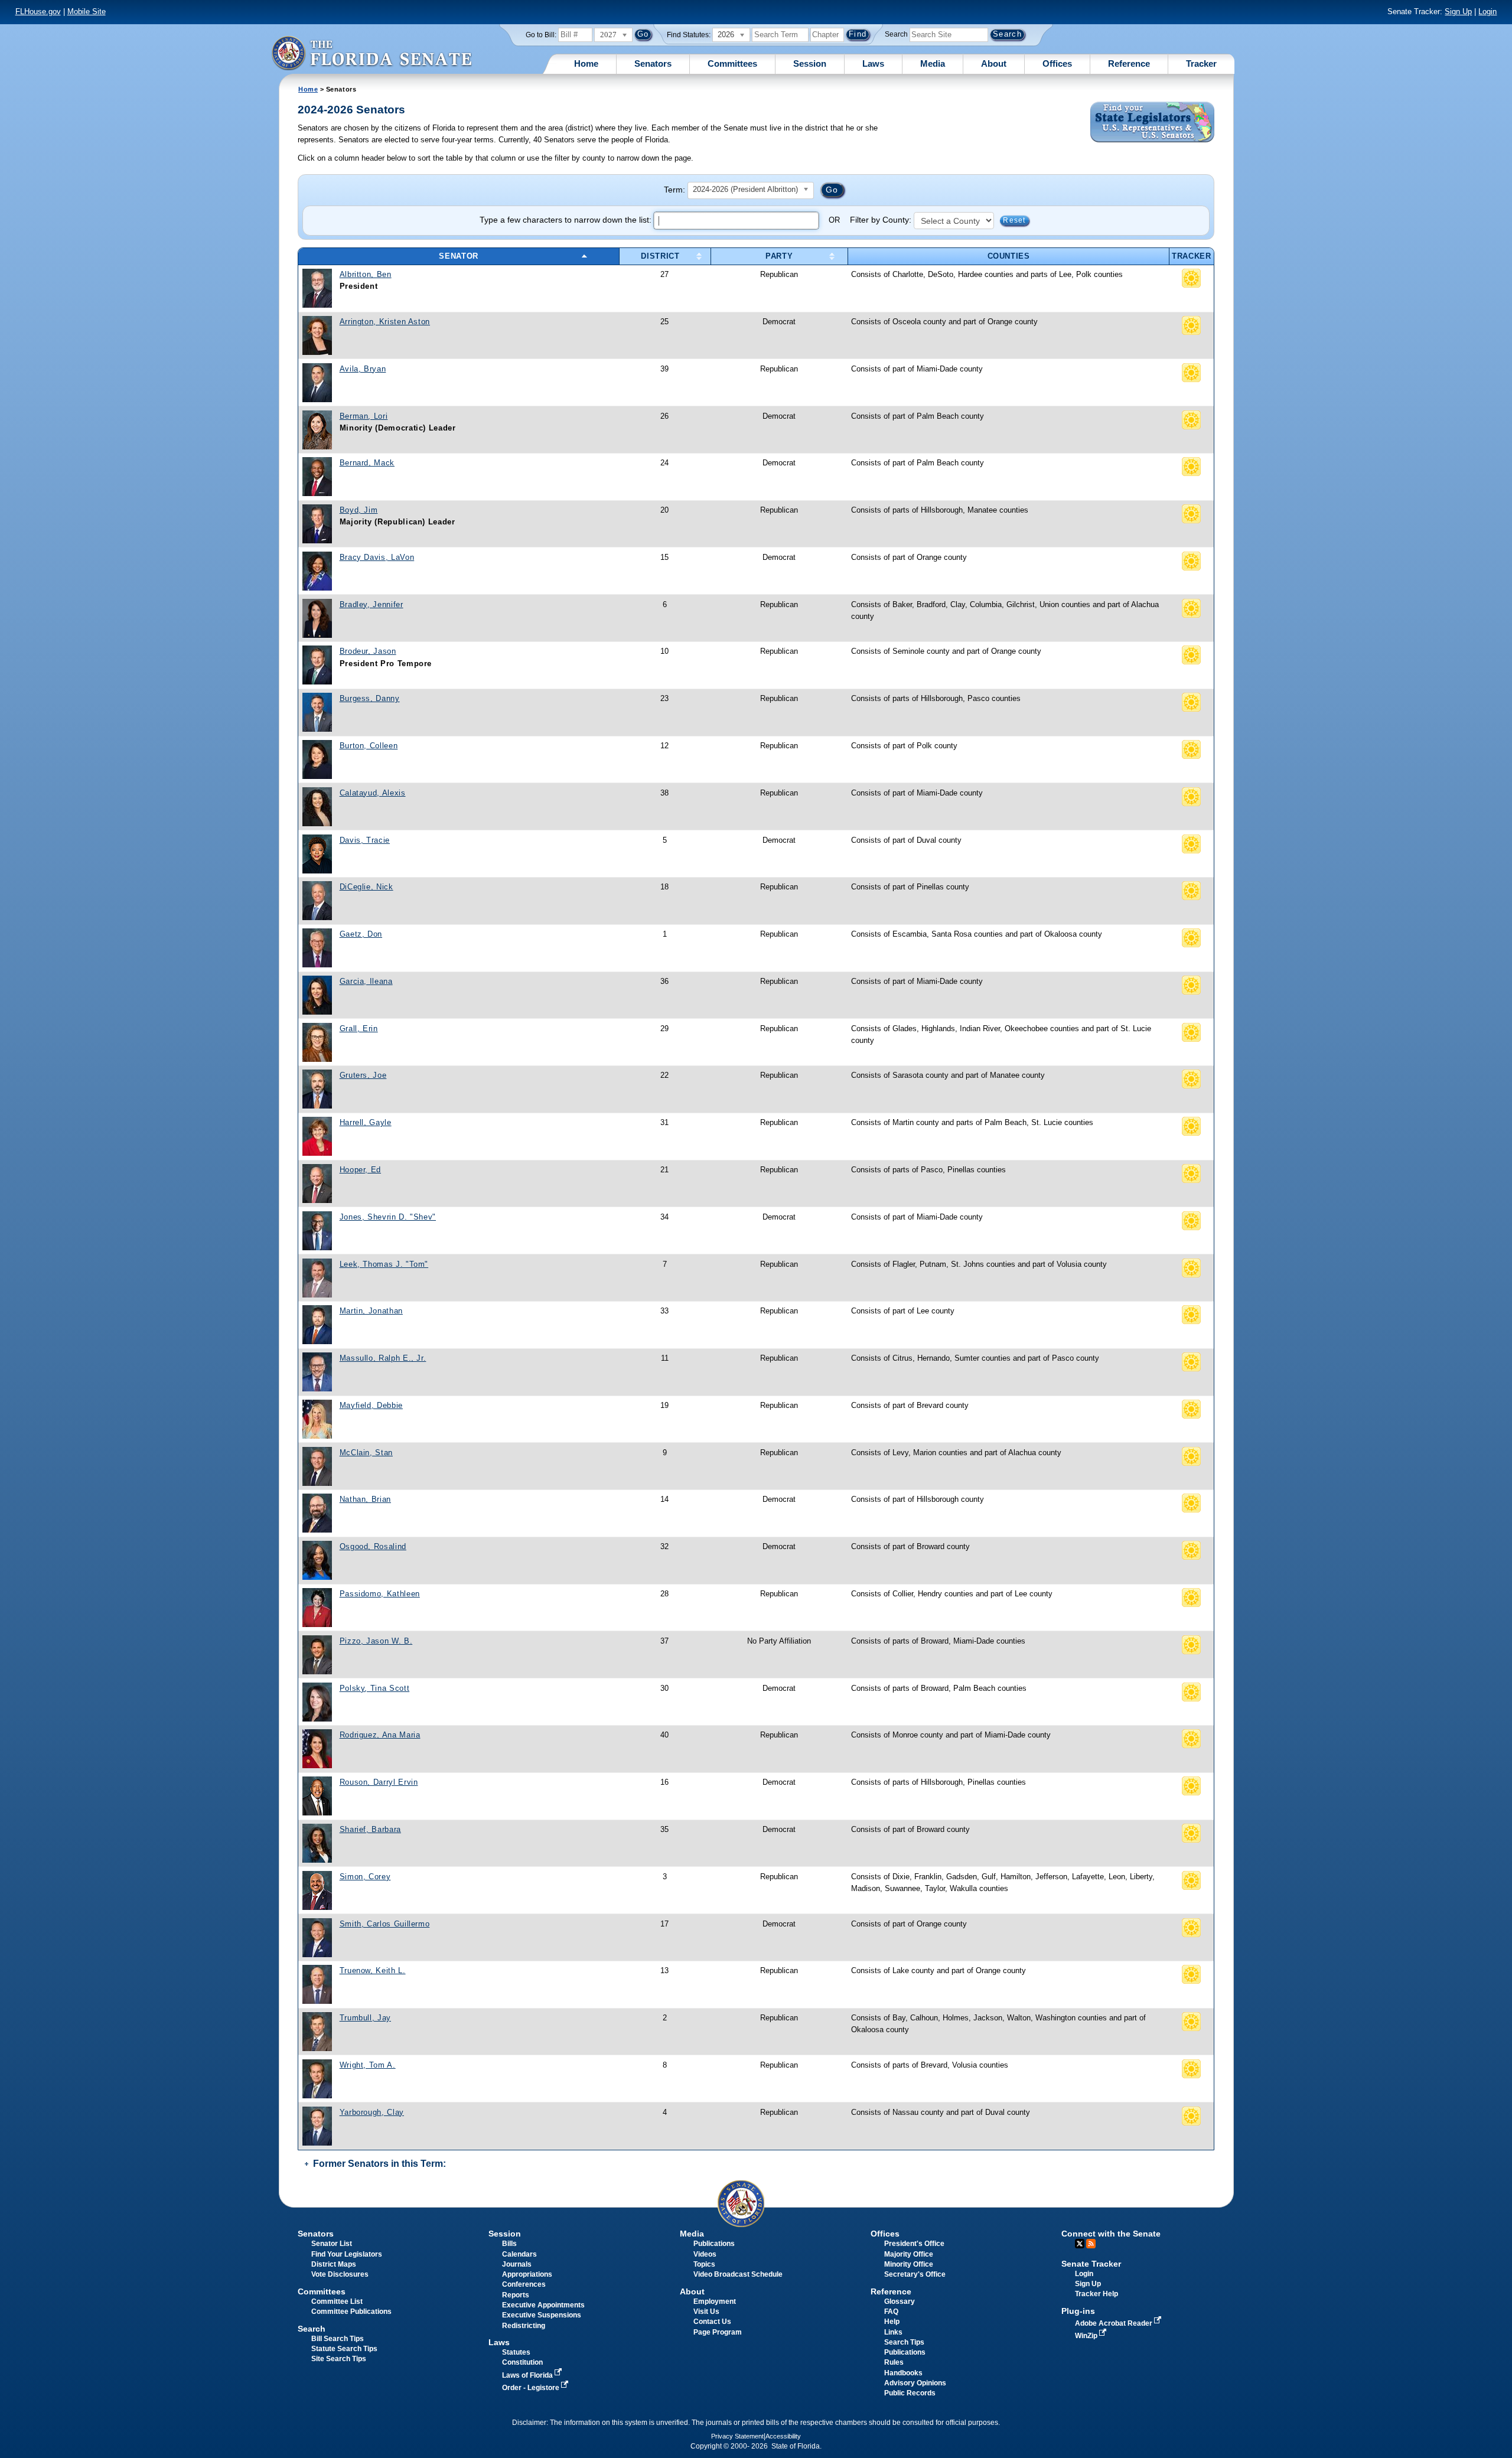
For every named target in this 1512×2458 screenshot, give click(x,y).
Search (896, 34)
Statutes (516, 2352)
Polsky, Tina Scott (375, 1688)
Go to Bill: (541, 35)
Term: (674, 190)
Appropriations (527, 2274)
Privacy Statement (737, 2436)
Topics (704, 2264)
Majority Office (909, 2254)
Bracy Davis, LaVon (377, 557)
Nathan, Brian (365, 1499)
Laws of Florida (528, 2375)
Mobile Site (87, 12)
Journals (517, 2264)
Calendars (519, 2254)
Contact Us (712, 2322)
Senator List (332, 2244)
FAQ (891, 2312)
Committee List (337, 2301)
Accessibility (783, 2436)
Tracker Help (1096, 2294)
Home (586, 63)
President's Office (914, 2244)
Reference (1129, 63)
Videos (705, 2254)
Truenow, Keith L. (373, 1970)
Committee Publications (351, 2312)
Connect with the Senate (1111, 2234)
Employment (715, 2301)
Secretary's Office (915, 2274)
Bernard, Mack (367, 463)
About (994, 63)
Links (893, 2332)
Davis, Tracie (365, 840)
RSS (1091, 2244)
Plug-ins (1078, 2311)
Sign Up (1458, 12)
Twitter (1080, 2244)
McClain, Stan (366, 1453)
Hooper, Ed (360, 1170)
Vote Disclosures (340, 2274)
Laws (873, 63)
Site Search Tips (339, 2359)
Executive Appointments (543, 2305)
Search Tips (904, 2342)
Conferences (524, 2284)
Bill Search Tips (338, 2339)
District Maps (334, 2264)
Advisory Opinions (915, 2383)
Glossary (900, 2301)
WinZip (1087, 2336)
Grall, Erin (359, 1028)
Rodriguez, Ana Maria (380, 1735)
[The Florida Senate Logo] (372, 53)
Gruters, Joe (363, 1075)
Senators (653, 63)
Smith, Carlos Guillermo (385, 1924)
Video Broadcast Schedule (738, 2274)
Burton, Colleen (369, 746)
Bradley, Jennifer (372, 604)
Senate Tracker (1091, 2264)
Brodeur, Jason (368, 651)
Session (810, 63)
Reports (516, 2295)
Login (1487, 12)
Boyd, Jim (359, 510)
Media (933, 63)
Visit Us (706, 2312)
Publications (714, 2244)
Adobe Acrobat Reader (1115, 2323)
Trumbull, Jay (365, 2018)
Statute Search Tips (344, 2349)
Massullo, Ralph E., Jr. (383, 1358)
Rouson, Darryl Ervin (379, 1782)
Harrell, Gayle (366, 1122)
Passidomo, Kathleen (380, 1594)
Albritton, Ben (366, 274)
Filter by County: (882, 220)
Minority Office (909, 2264)
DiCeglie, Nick (366, 887)
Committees (732, 63)
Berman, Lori (364, 416)
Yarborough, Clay (372, 2112)
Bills (509, 2244)
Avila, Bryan (363, 369)
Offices (1057, 63)
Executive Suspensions (542, 2315)
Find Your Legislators (347, 2254)
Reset (1014, 220)
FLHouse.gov (38, 12)
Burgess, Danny (370, 698)
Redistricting (524, 2326)
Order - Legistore (532, 2388)
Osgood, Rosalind (373, 1546)
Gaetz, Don (361, 934)
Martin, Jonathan (371, 1311)
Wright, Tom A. (368, 2065)
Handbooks (903, 2373)
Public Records (910, 2393)
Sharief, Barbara (370, 1829)
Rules (894, 2362)
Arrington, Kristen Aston (385, 322)
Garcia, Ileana (366, 981)
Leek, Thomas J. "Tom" (384, 1264)
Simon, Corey (365, 1877)
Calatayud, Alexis (373, 793)
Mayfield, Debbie (371, 1405)
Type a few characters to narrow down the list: (567, 220)
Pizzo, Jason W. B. (376, 1641)
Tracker (1201, 63)
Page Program (718, 2332)
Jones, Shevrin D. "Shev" (388, 1217)
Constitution (522, 2362)
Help (892, 2322)
